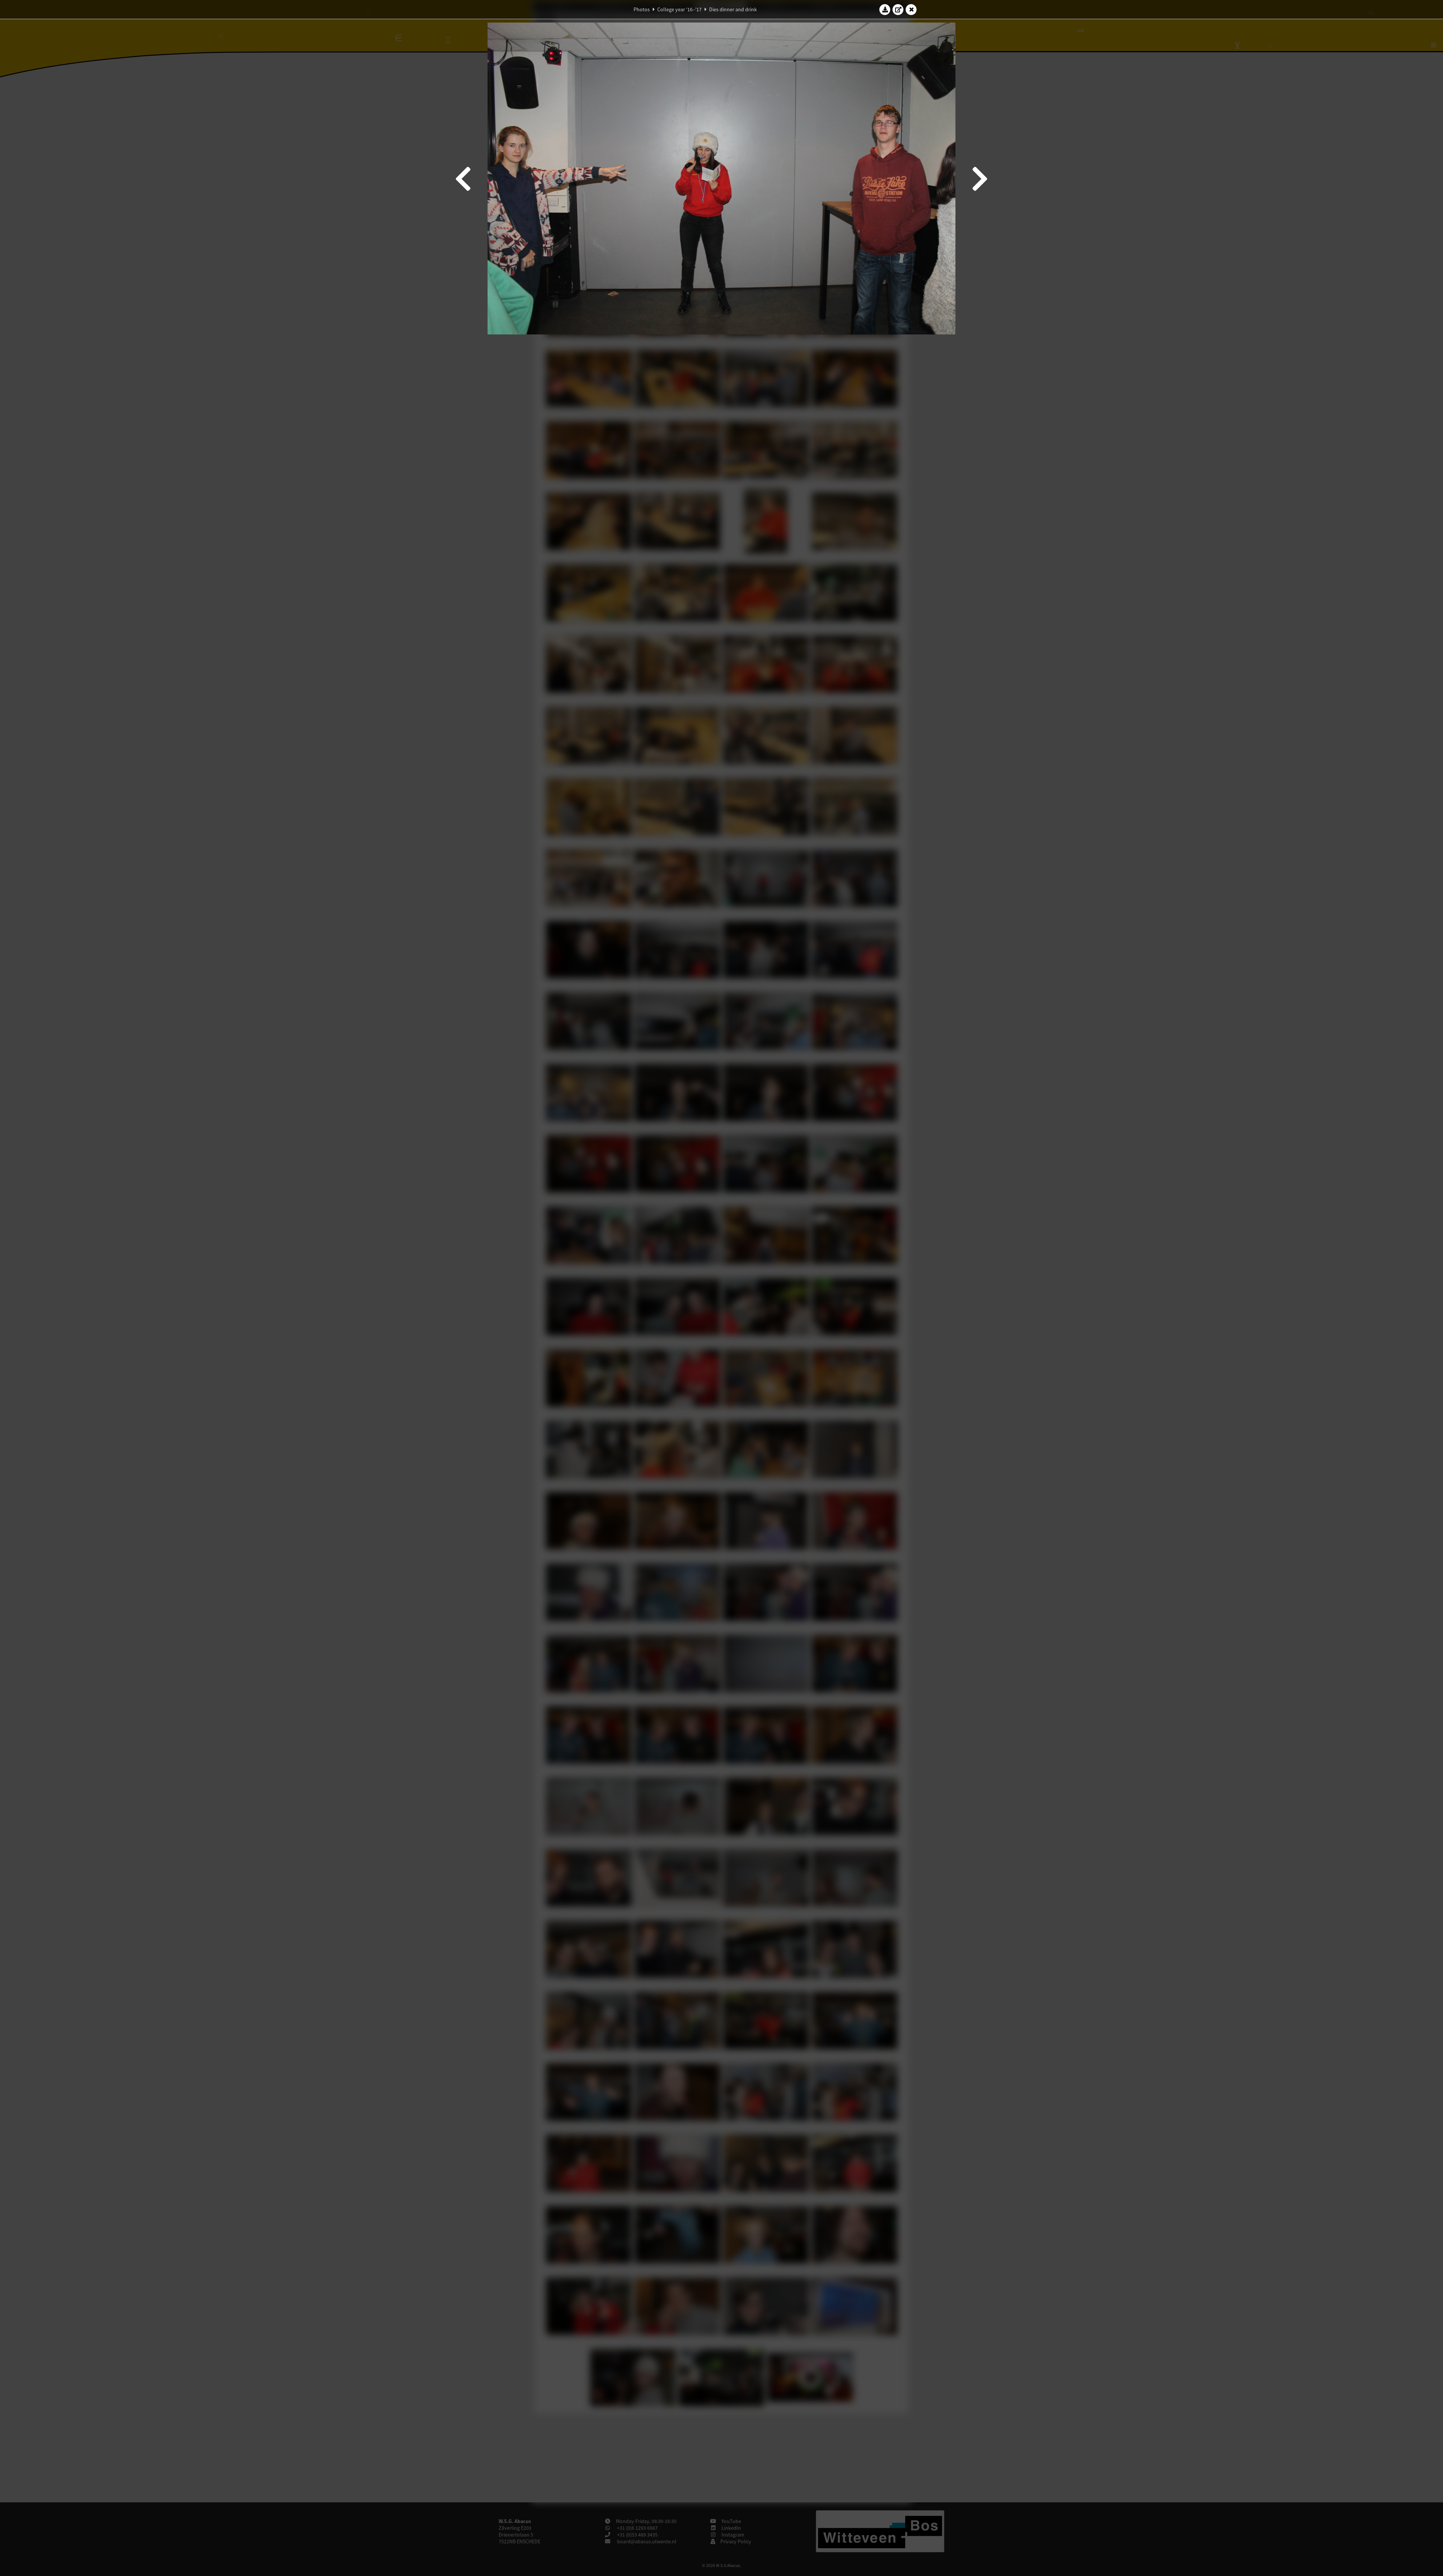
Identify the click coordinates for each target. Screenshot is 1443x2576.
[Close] (911, 9)
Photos (642, 9)
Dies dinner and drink (733, 9)
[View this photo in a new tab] (898, 9)
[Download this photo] (885, 9)
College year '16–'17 (679, 9)
